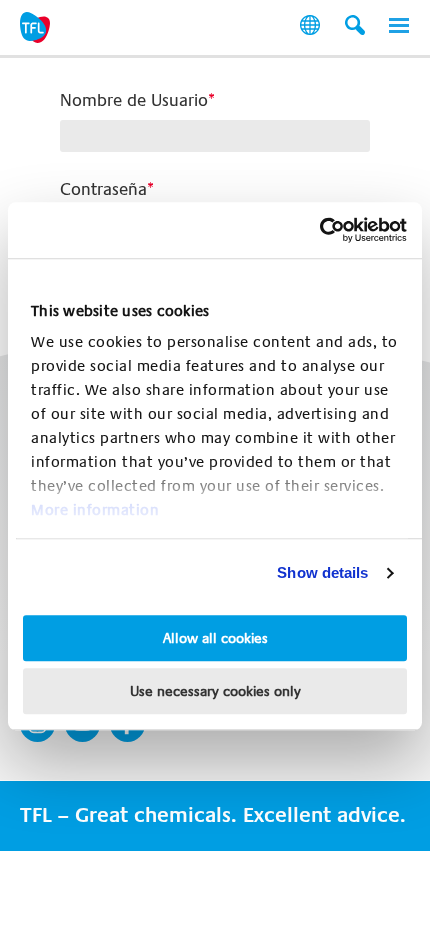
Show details (322, 572)
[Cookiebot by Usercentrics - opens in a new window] (319, 230)
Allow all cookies (215, 638)
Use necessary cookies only (215, 691)
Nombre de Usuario (134, 100)
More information (95, 510)
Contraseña (103, 189)
